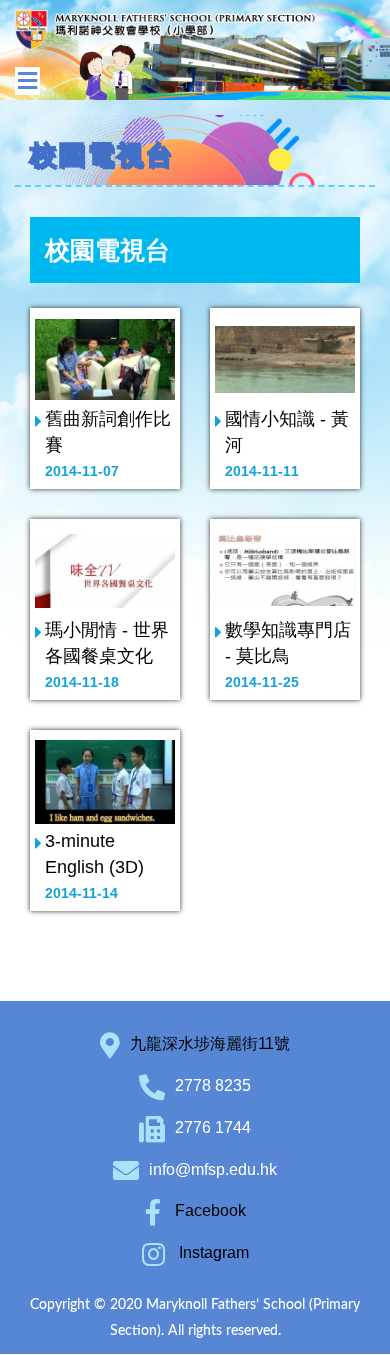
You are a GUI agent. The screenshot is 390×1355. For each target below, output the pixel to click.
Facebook (208, 1210)
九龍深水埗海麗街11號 (210, 1043)
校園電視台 (107, 250)
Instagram (212, 1252)
